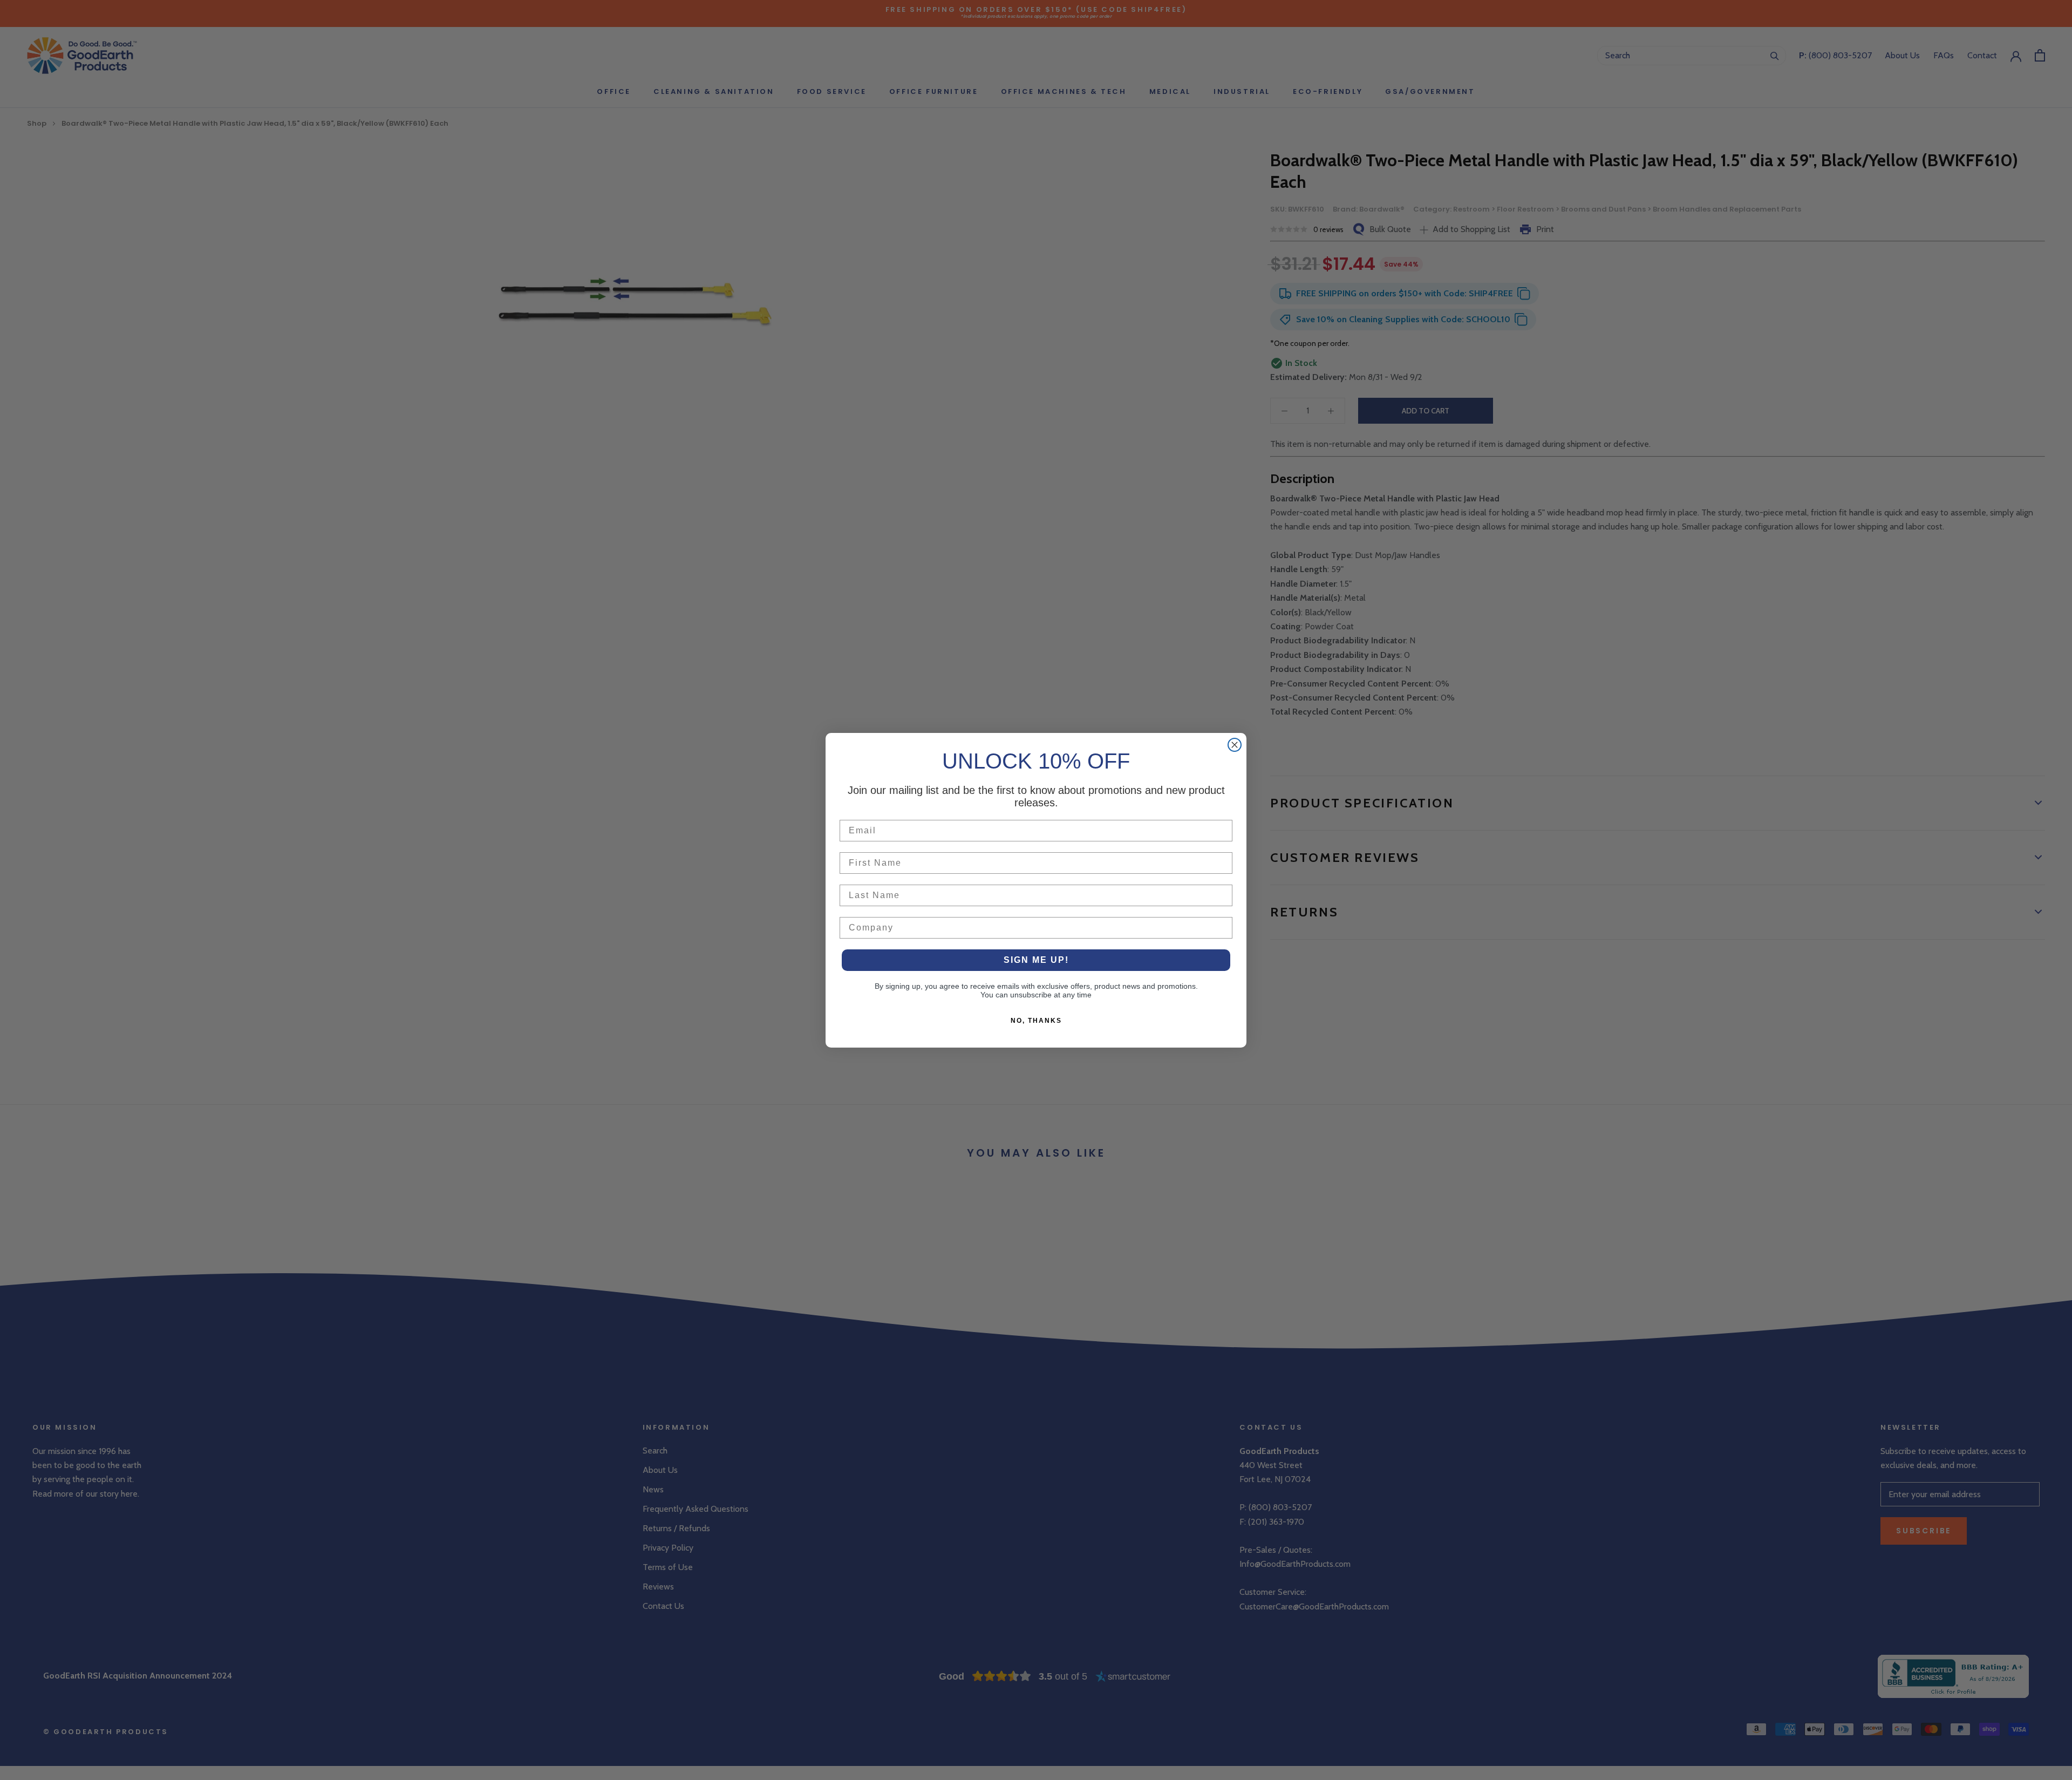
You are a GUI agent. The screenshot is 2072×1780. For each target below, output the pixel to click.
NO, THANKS (1036, 1021)
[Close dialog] (1235, 745)
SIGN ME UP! (1036, 960)
